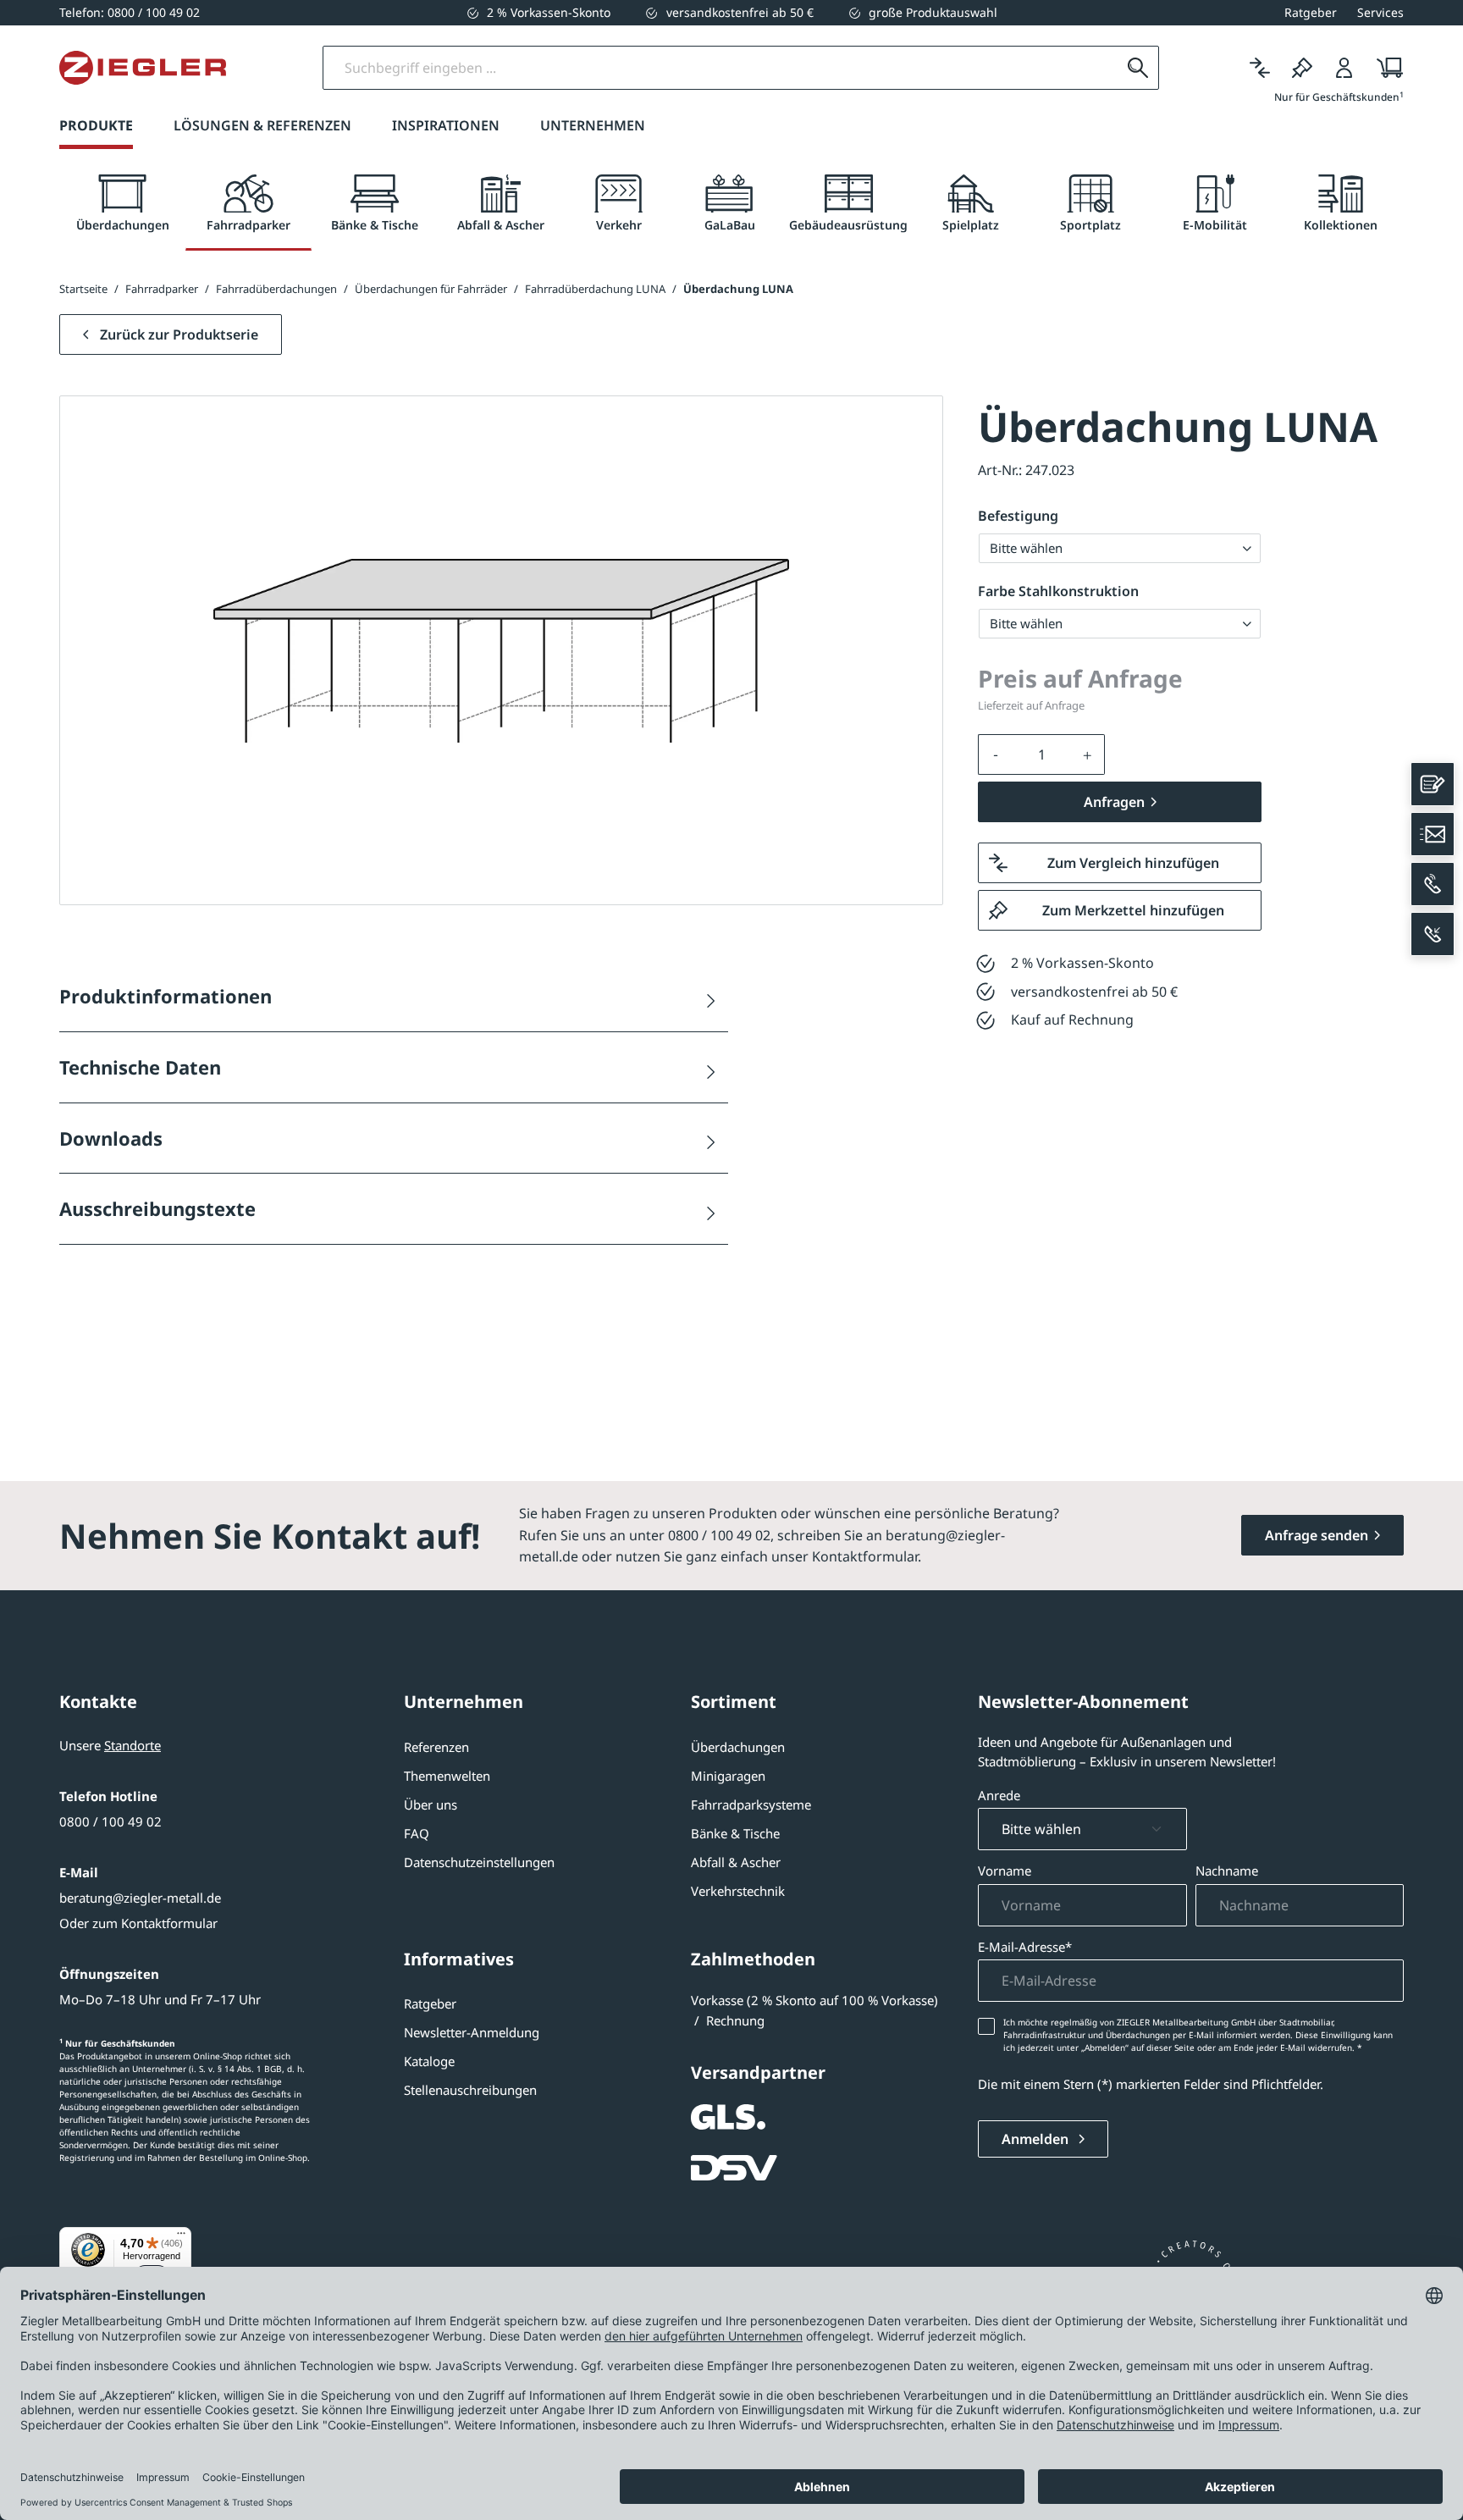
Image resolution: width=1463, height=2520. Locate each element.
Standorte (132, 1745)
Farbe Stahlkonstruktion (1058, 591)
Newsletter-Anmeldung (472, 2032)
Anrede (999, 1795)
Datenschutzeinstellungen (479, 1862)
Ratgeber (430, 2003)
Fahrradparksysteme (751, 1804)
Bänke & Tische (735, 1833)
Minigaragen (728, 1776)
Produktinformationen (166, 996)
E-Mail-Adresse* (1025, 1947)
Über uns (431, 1804)
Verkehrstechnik (738, 1891)
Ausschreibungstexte (157, 1208)
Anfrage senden (1317, 1535)
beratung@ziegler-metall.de (140, 1898)
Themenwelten (447, 1776)
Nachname (1227, 1871)
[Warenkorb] (1385, 68)
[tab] (122, 204)
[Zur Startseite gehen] (143, 68)
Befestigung (1018, 516)
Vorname (1005, 1871)
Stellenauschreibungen (470, 2090)
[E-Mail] (1433, 834)
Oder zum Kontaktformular (138, 1923)
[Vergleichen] (1260, 68)
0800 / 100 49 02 (110, 1821)
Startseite (83, 289)
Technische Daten (140, 1067)
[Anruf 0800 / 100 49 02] (1433, 884)
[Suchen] (1138, 68)
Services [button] (1380, 12)
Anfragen (1114, 802)
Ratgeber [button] (1311, 12)
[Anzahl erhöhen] (1088, 754)
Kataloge (429, 2061)
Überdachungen (738, 1747)
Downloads (111, 1138)
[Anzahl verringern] (996, 754)
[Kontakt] (1433, 784)
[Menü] (181, 2237)
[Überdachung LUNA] (501, 651)
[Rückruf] (1433, 934)
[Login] (1344, 68)
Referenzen (436, 1747)
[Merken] (1302, 68)
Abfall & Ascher (736, 1862)
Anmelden (1037, 2139)
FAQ (417, 1833)
